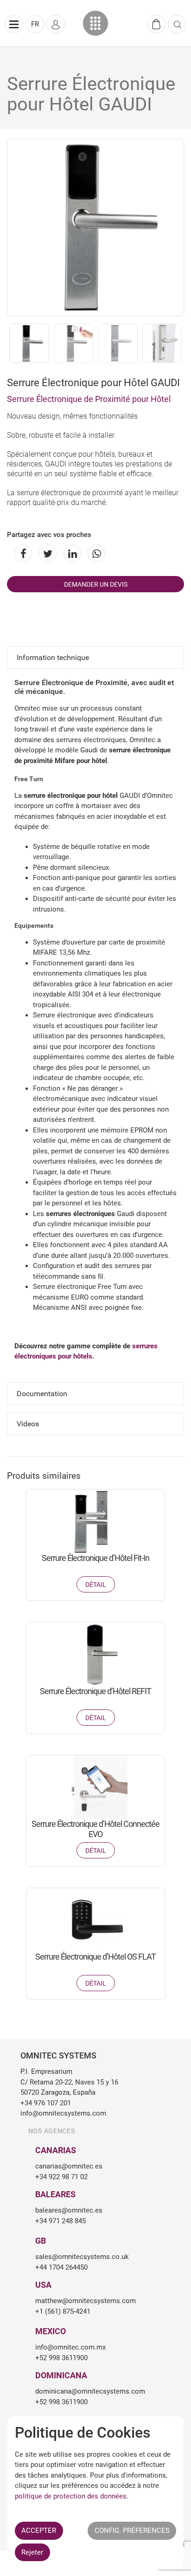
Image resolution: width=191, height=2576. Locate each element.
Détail (96, 1585)
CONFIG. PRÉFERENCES (132, 2531)
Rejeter (32, 2552)
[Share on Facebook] (22, 553)
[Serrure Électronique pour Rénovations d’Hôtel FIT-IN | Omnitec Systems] (95, 1521)
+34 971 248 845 (60, 2221)
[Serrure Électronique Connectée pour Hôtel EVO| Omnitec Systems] (95, 1787)
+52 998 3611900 (61, 2358)
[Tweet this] (46, 553)
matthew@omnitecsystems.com (86, 2301)
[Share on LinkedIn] (71, 553)
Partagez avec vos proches (49, 535)
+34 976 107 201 (46, 2103)
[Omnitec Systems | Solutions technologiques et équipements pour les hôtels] (96, 23)
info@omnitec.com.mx (70, 2347)
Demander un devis (96, 584)
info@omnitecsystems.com (63, 2113)
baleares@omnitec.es (69, 2210)
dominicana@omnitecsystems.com (90, 2391)
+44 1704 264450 (61, 2267)
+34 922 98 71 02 (61, 2177)
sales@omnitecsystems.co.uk (82, 2257)
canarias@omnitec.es (69, 2166)
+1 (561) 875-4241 (63, 2311)
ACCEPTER (39, 2531)
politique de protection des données (71, 2496)
